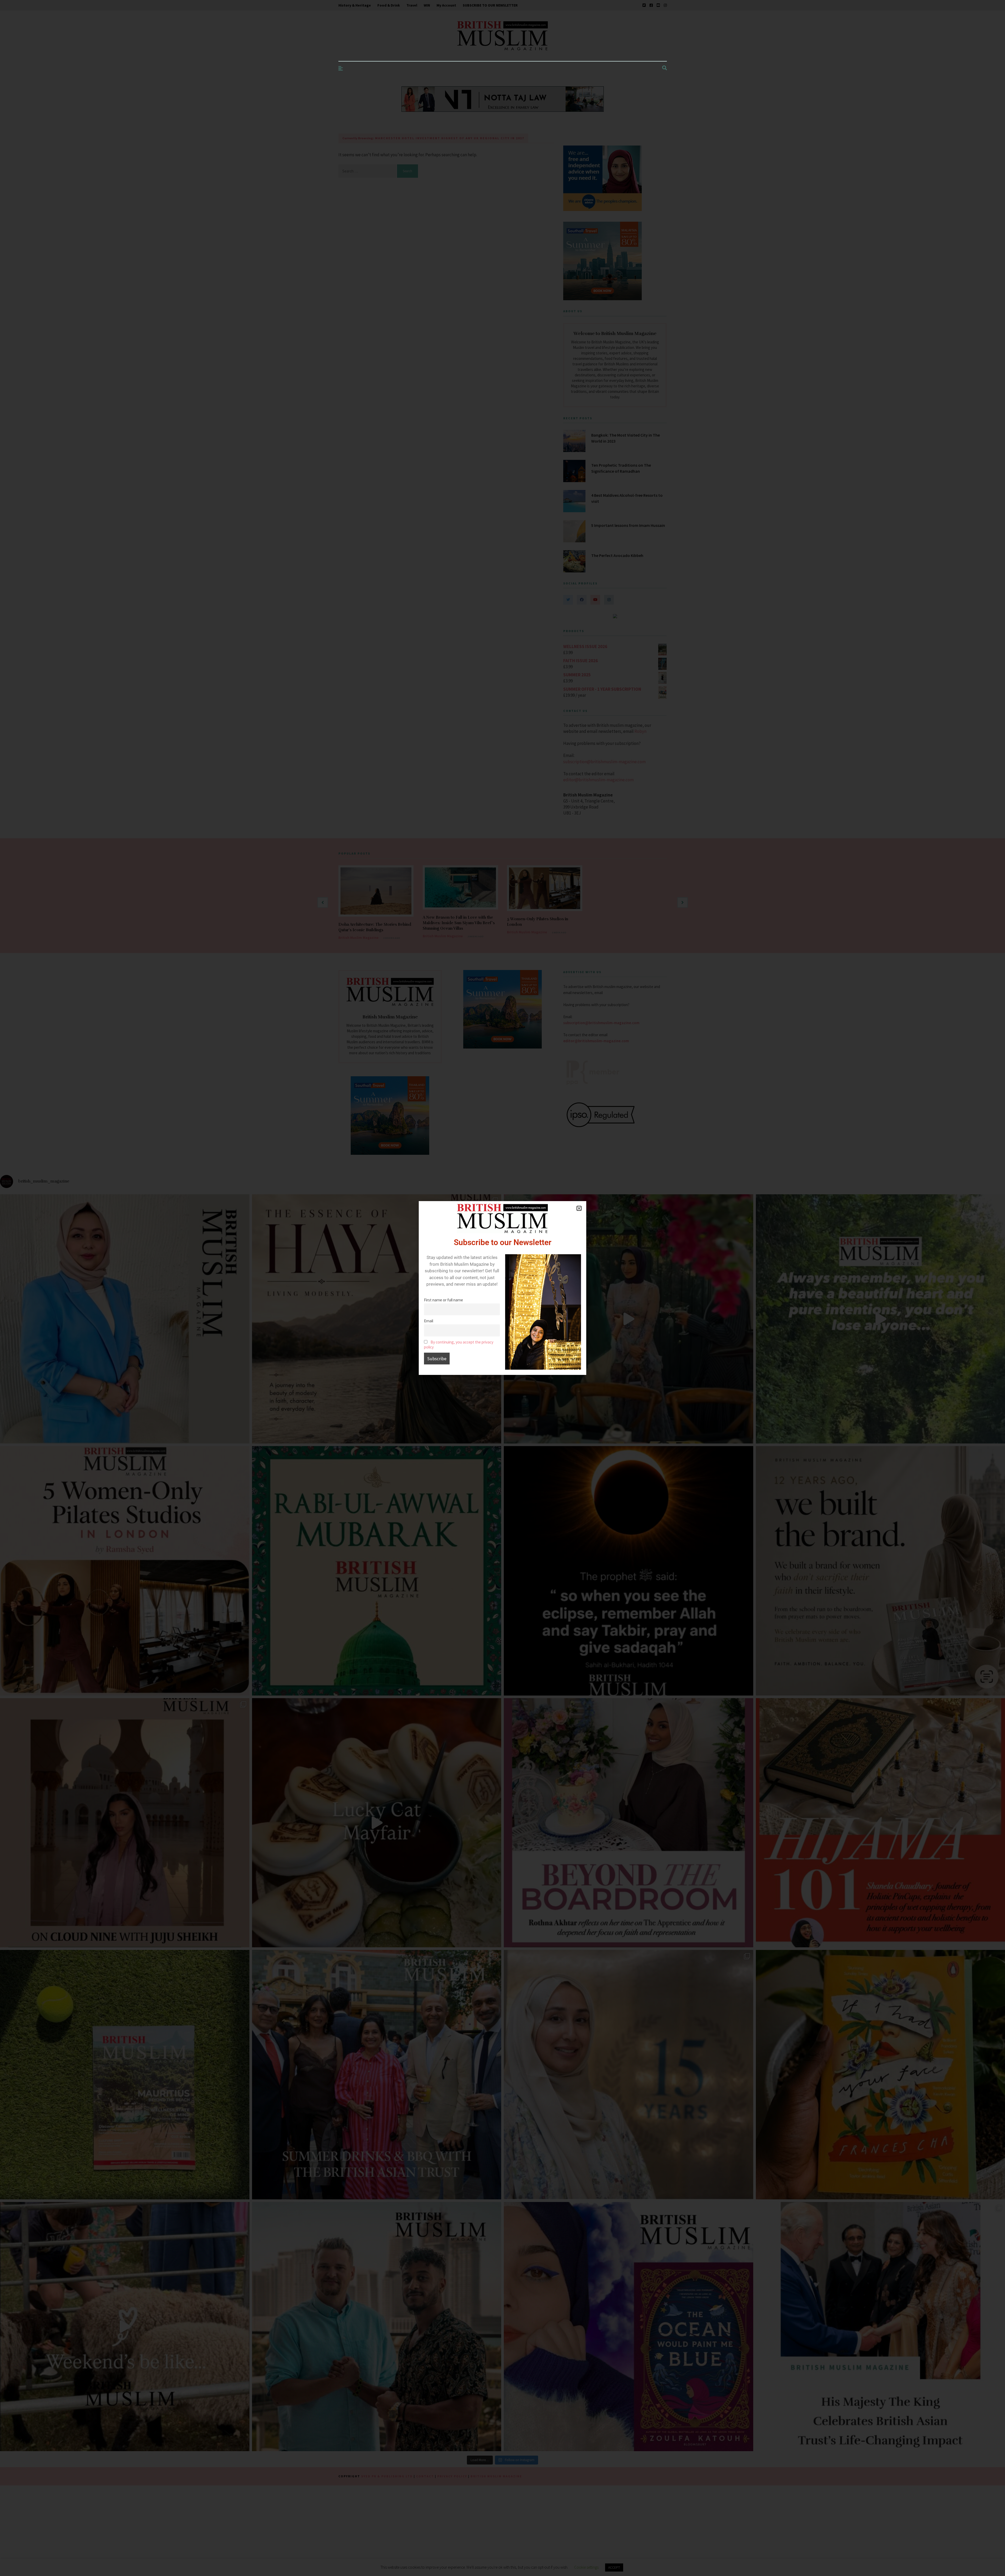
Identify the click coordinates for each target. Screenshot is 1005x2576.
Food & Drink (389, 5)
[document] (502, 1288)
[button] (579, 1208)
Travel (412, 5)
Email (429, 1321)
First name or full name (443, 1300)
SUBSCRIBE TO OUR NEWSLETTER (490, 5)
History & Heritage (355, 5)
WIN (427, 5)
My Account (446, 5)
